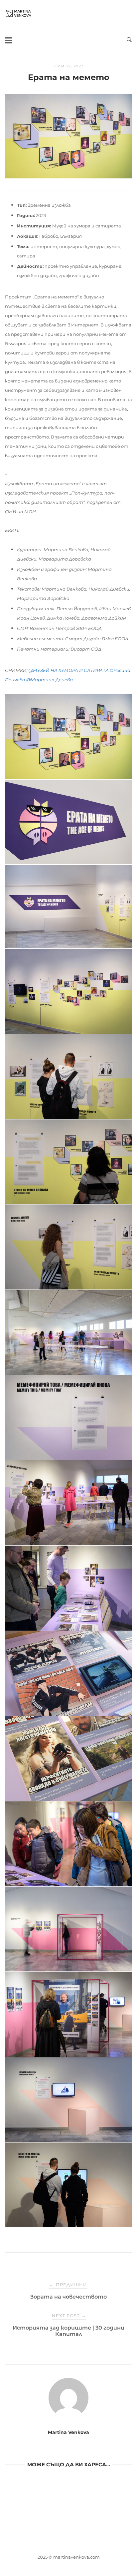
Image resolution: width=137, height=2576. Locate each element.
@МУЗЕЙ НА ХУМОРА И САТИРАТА (69, 670)
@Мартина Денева (50, 680)
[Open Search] (129, 40)
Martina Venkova (68, 2432)
